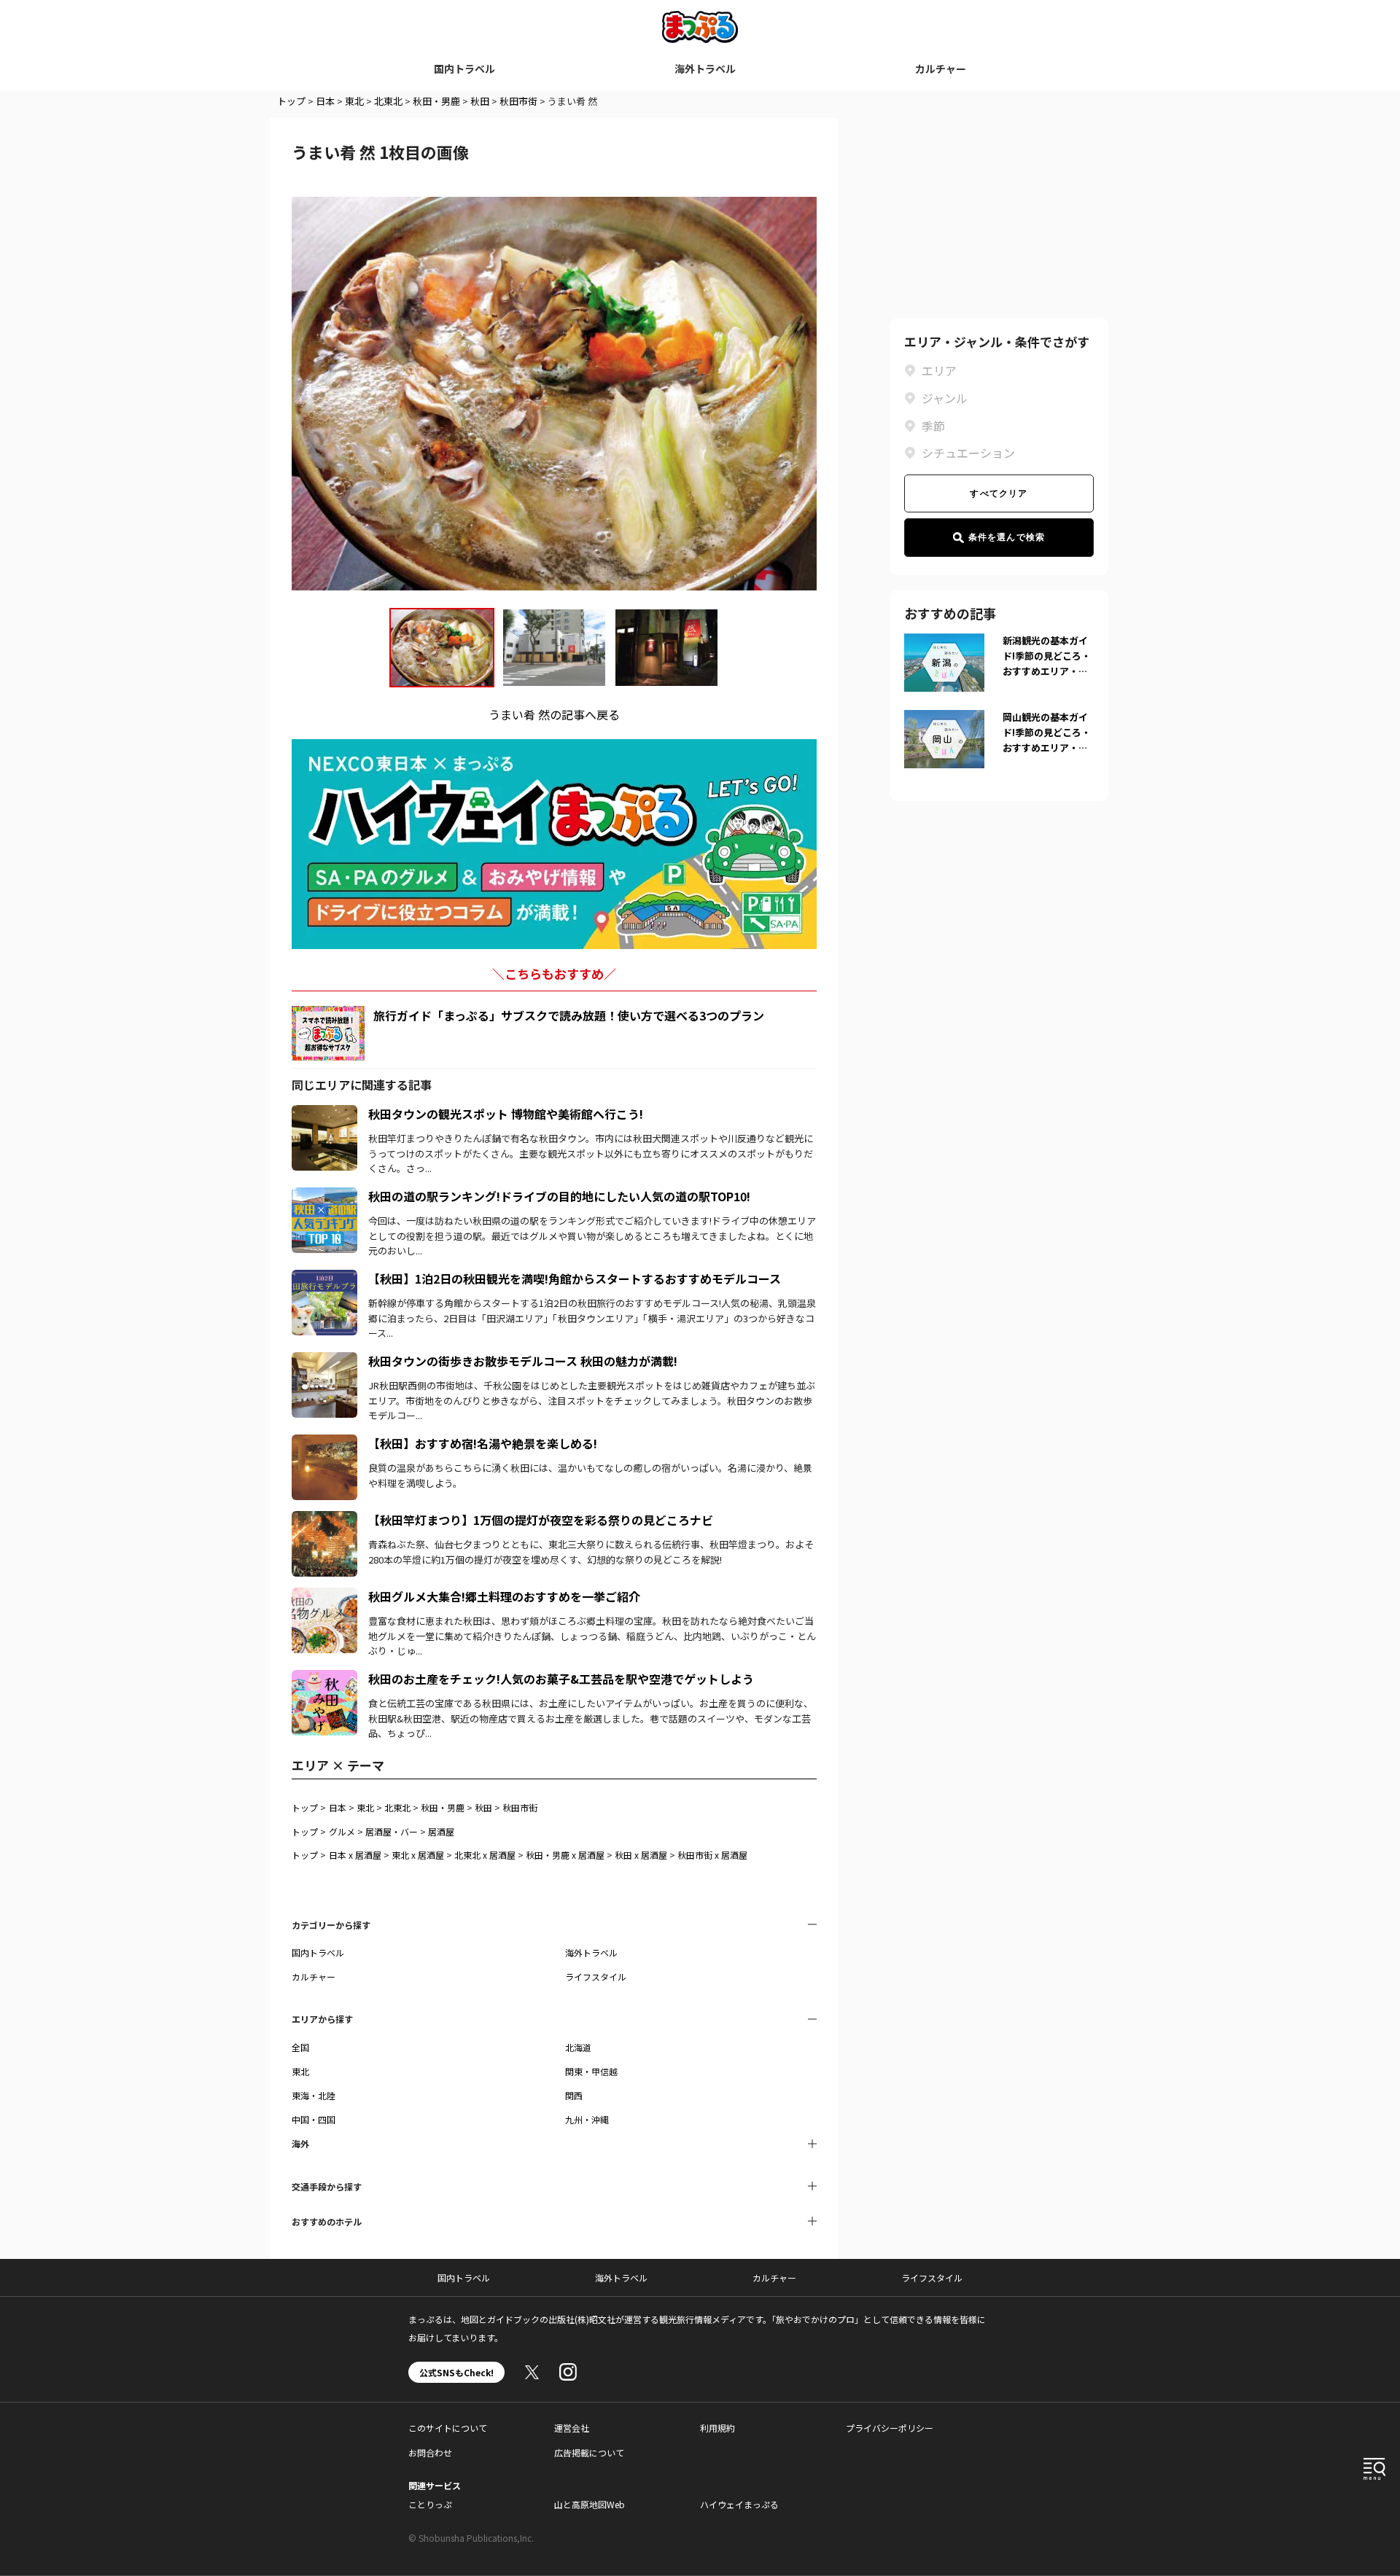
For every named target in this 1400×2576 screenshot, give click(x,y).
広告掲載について (589, 2452)
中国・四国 (314, 2119)
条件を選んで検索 (1007, 537)
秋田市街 (518, 101)
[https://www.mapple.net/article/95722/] (324, 1520)
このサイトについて (448, 2428)
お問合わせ (430, 2452)
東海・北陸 (314, 2095)
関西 (574, 2095)
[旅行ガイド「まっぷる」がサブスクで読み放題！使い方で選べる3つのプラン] (328, 1033)
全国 (300, 2047)
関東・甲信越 (591, 2071)
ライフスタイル (596, 1976)
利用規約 (717, 2428)
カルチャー (941, 69)
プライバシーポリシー (890, 2428)
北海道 (578, 2047)
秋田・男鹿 (436, 101)
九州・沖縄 (587, 2119)
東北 (354, 101)
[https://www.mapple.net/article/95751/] (324, 1361)
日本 (325, 101)
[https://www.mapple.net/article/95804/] (324, 1196)
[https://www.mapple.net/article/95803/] (324, 1596)
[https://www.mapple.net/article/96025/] (324, 1114)
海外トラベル (705, 69)
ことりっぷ (430, 2504)
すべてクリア (999, 493)
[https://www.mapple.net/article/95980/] (324, 1679)
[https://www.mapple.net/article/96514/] (324, 1443)
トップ (291, 101)
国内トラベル (464, 69)
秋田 (480, 101)
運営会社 (572, 2428)
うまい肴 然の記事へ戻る (554, 714)
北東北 (388, 101)
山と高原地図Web (590, 2504)
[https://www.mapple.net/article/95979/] (324, 1279)
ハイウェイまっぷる (739, 2504)
